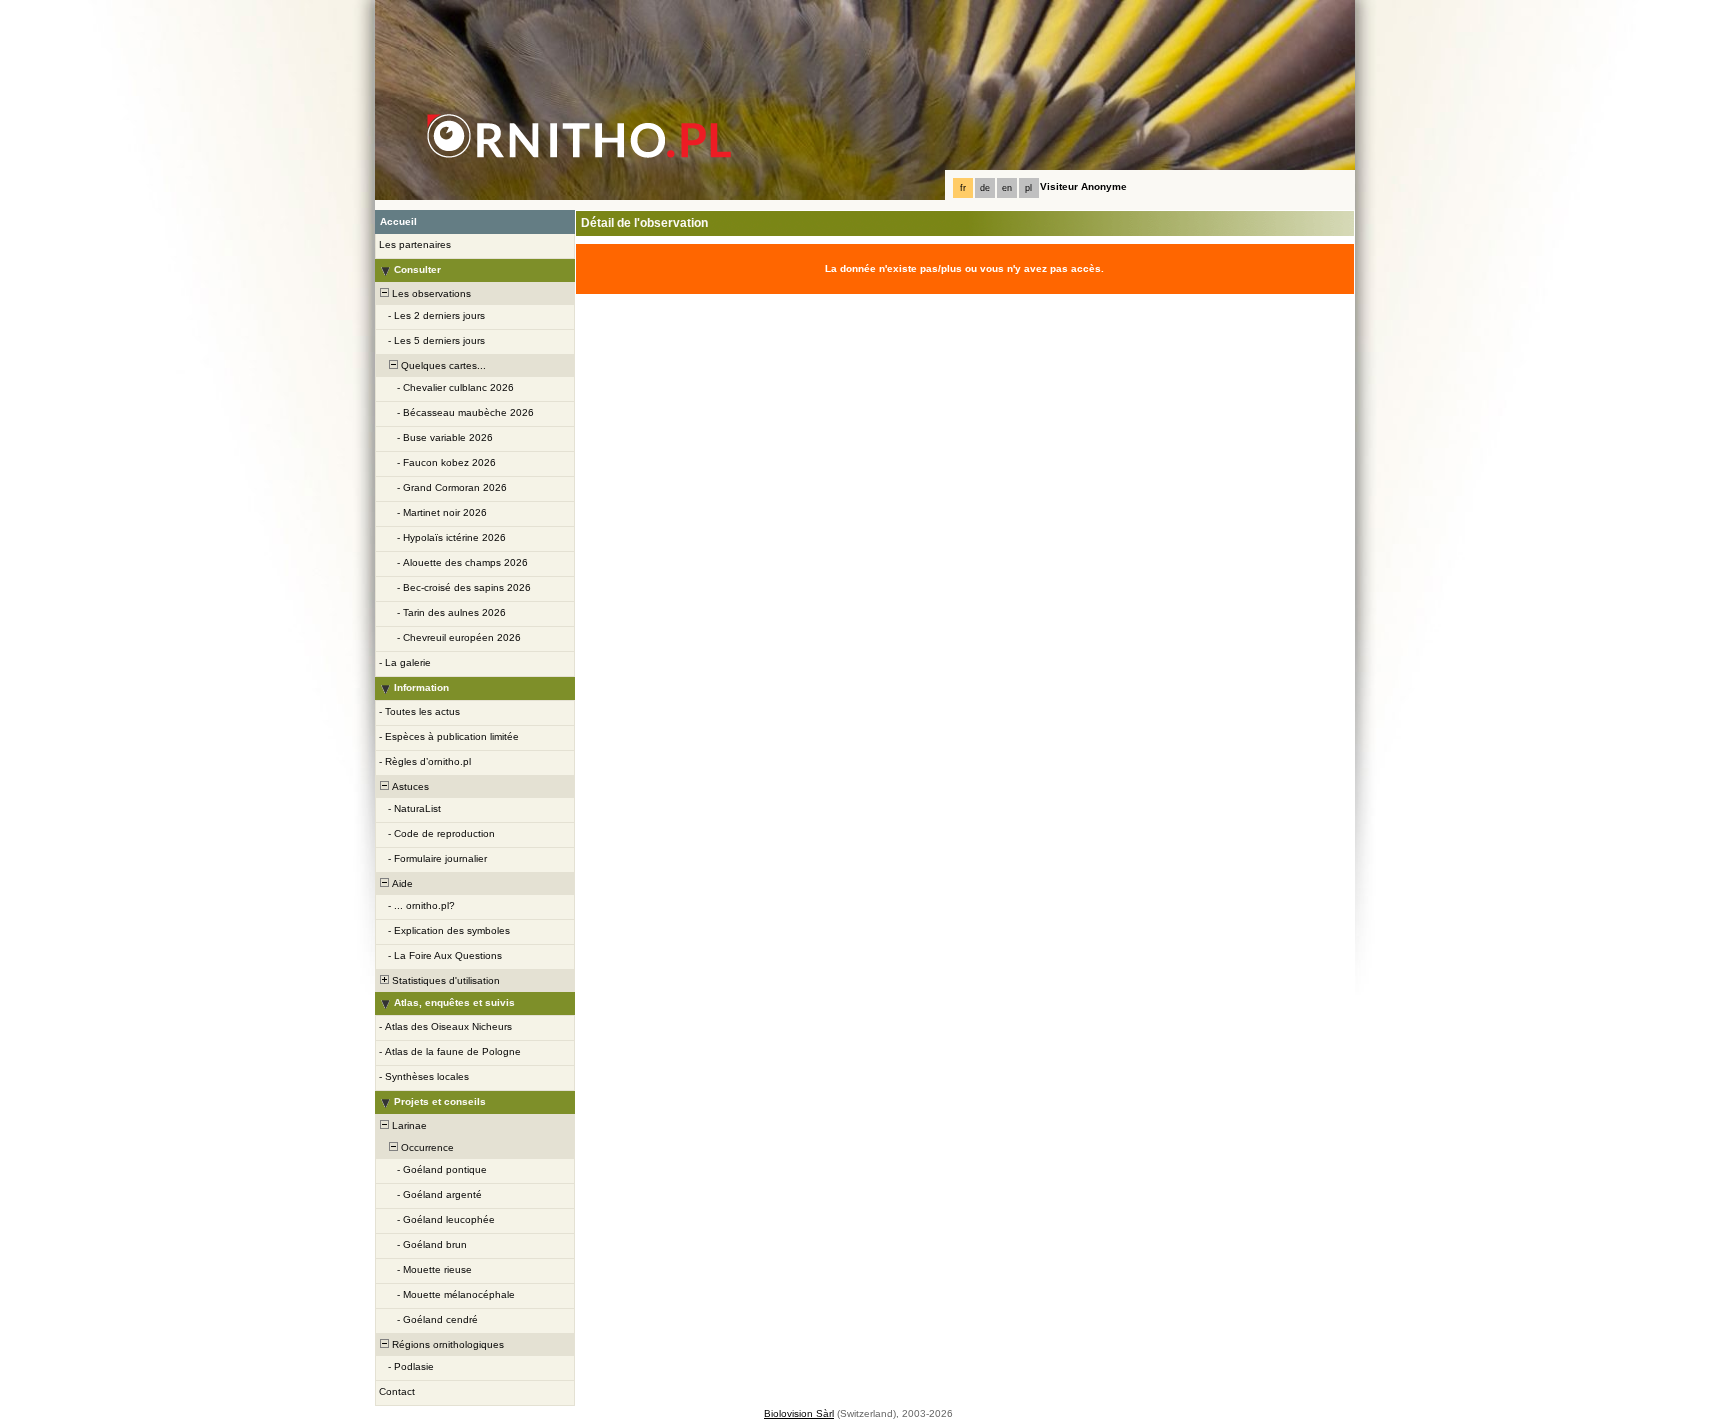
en (1007, 188)
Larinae (408, 1125)
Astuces (409, 786)
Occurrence (426, 1147)
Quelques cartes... (442, 365)
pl (1028, 188)
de (985, 188)
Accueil (398, 221)
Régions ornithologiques (446, 1344)
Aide (401, 883)
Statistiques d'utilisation (444, 980)
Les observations (430, 293)
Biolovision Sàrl (799, 1413)
